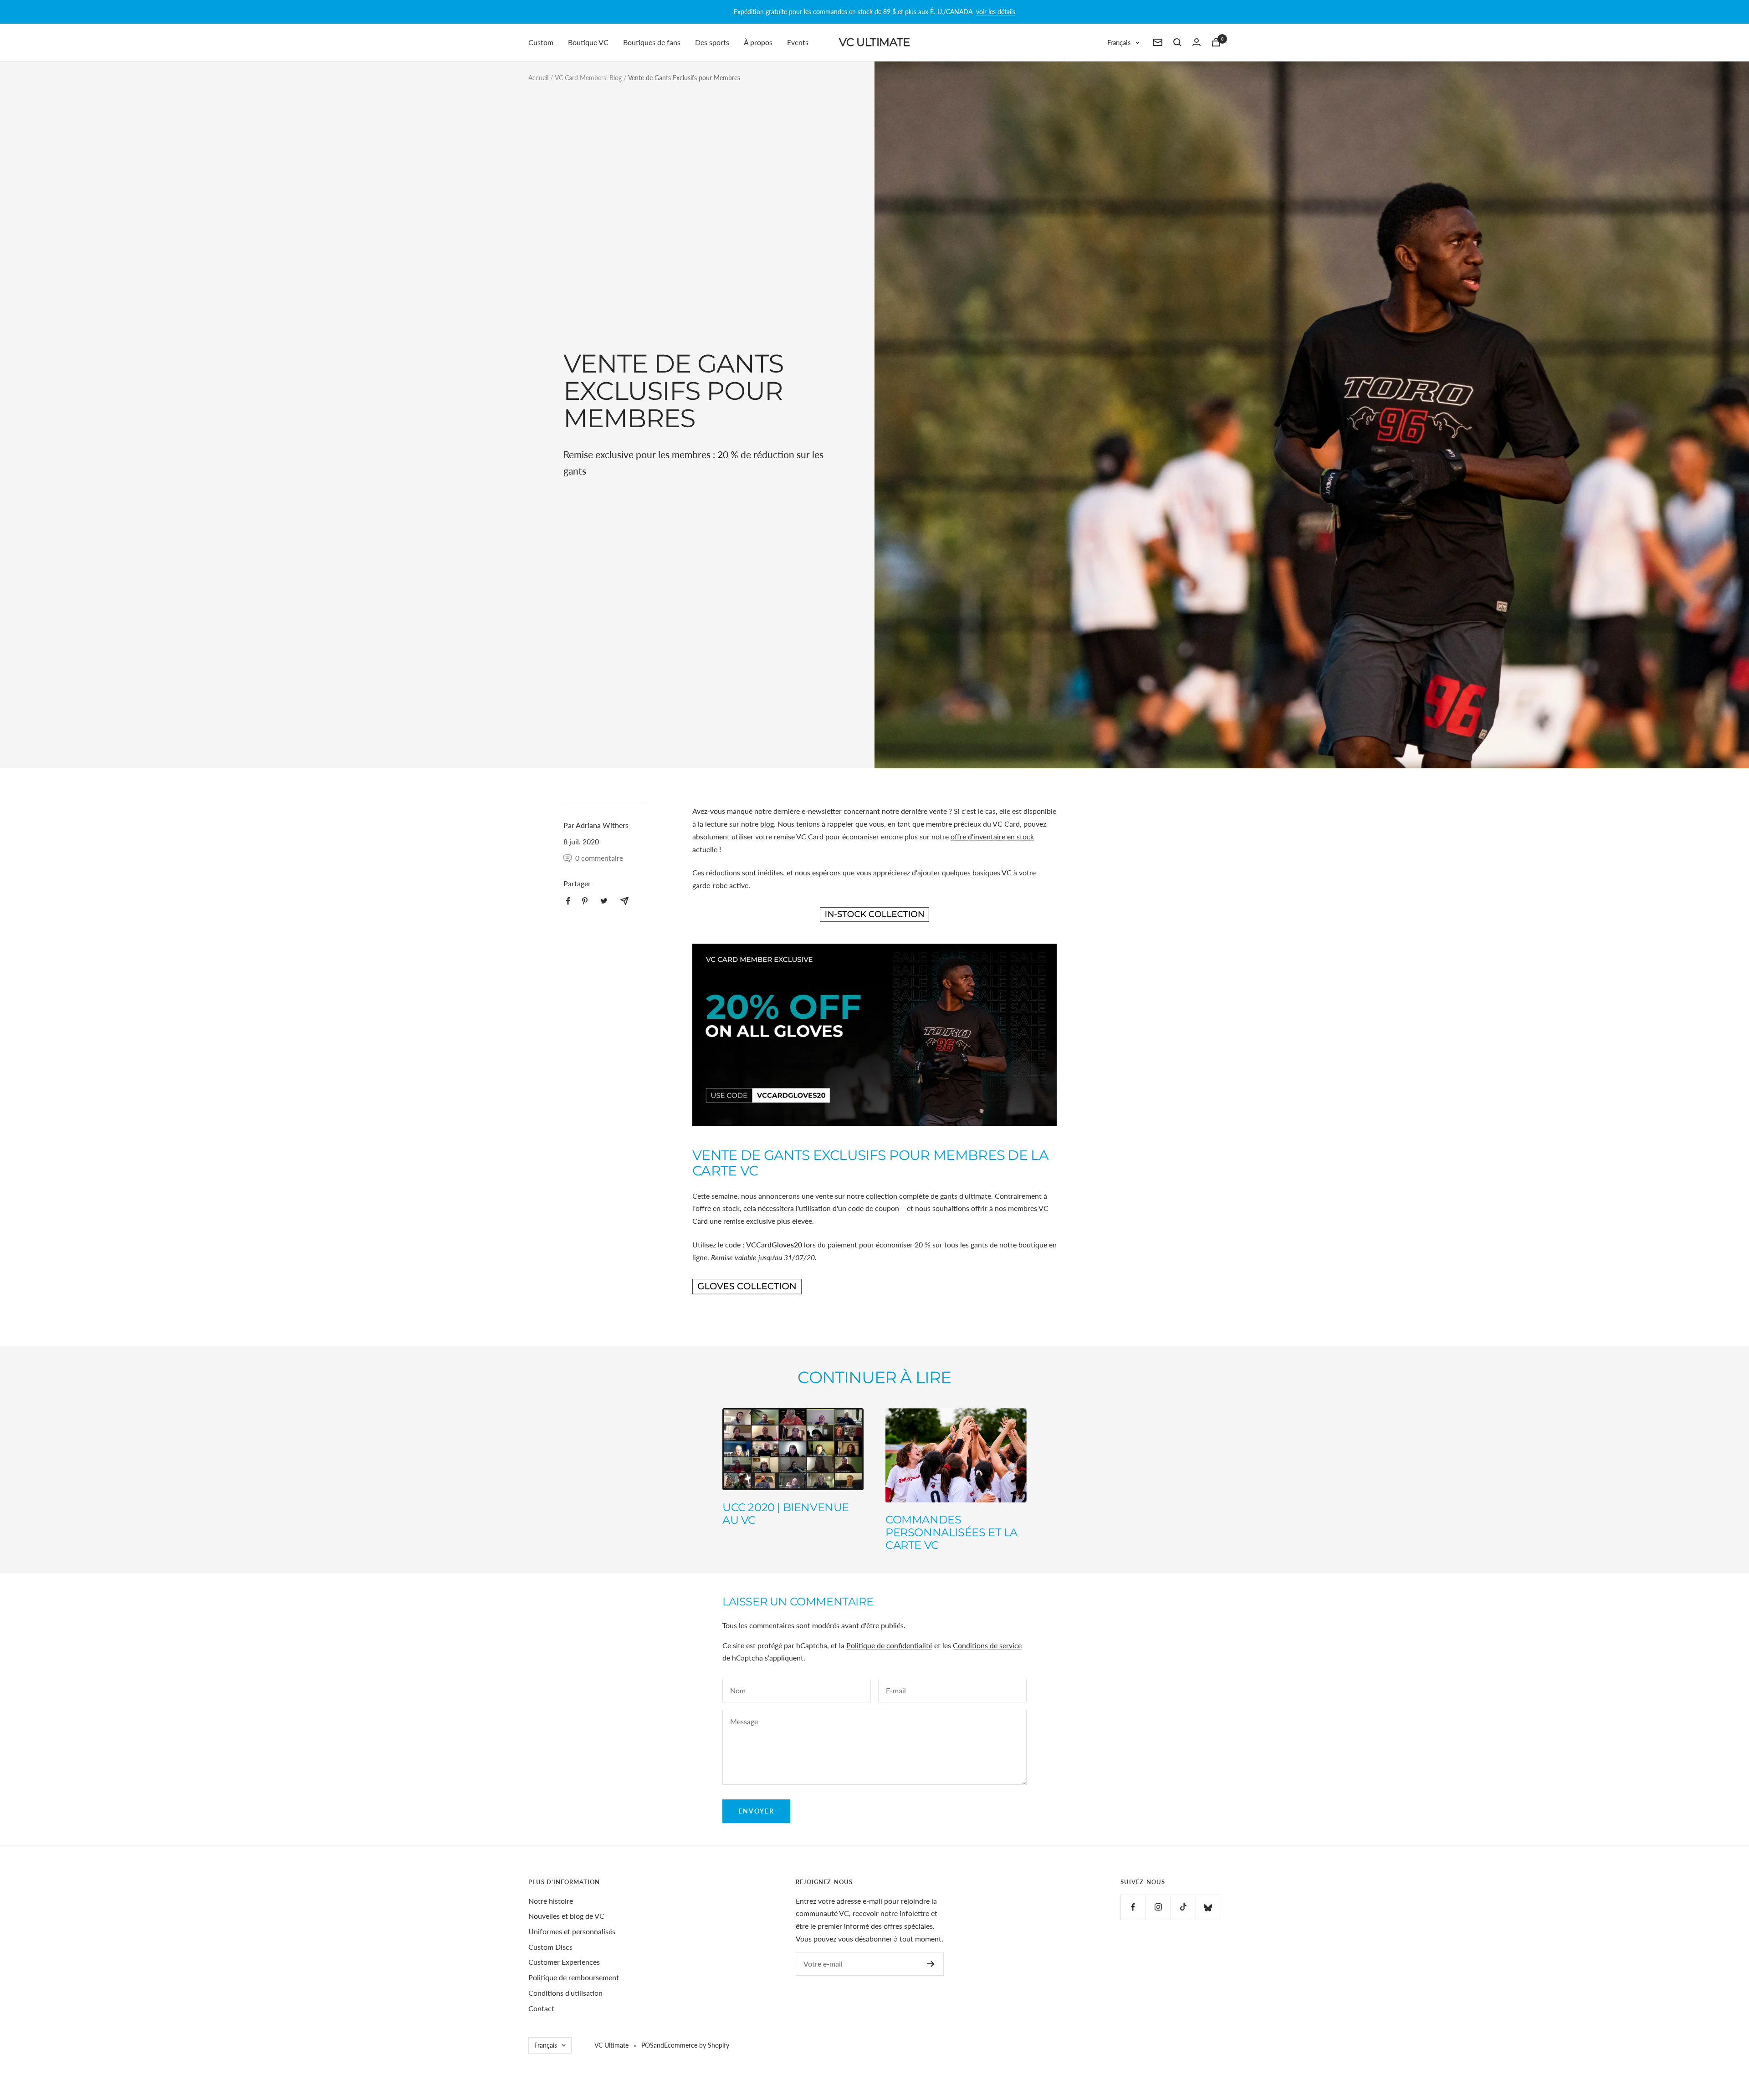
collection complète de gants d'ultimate (928, 1196)
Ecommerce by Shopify (697, 2045)
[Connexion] (1197, 42)
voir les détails (996, 12)
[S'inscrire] (931, 1964)
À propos (758, 42)
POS (647, 2045)
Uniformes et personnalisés (572, 1931)
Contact (541, 2008)
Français (1119, 42)
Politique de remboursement (574, 1977)
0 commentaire (599, 858)
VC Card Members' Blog (588, 78)
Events (798, 42)
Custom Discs (550, 1947)
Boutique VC (588, 42)
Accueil (538, 78)
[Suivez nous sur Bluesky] (1208, 1907)
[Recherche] (1177, 42)
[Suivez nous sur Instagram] (1158, 1907)
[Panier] (1216, 42)
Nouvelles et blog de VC (566, 1916)
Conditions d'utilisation (565, 1993)
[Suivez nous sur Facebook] (1133, 1907)
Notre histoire (551, 1901)
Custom (541, 42)
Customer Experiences (564, 1962)
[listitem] (568, 901)
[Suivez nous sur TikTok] (1183, 1907)
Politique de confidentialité (889, 1645)
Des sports (712, 42)
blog (767, 824)
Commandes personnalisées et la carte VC (951, 1532)
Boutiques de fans (652, 42)
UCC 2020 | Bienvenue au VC (786, 1514)
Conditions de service (987, 1645)
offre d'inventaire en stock (992, 836)
